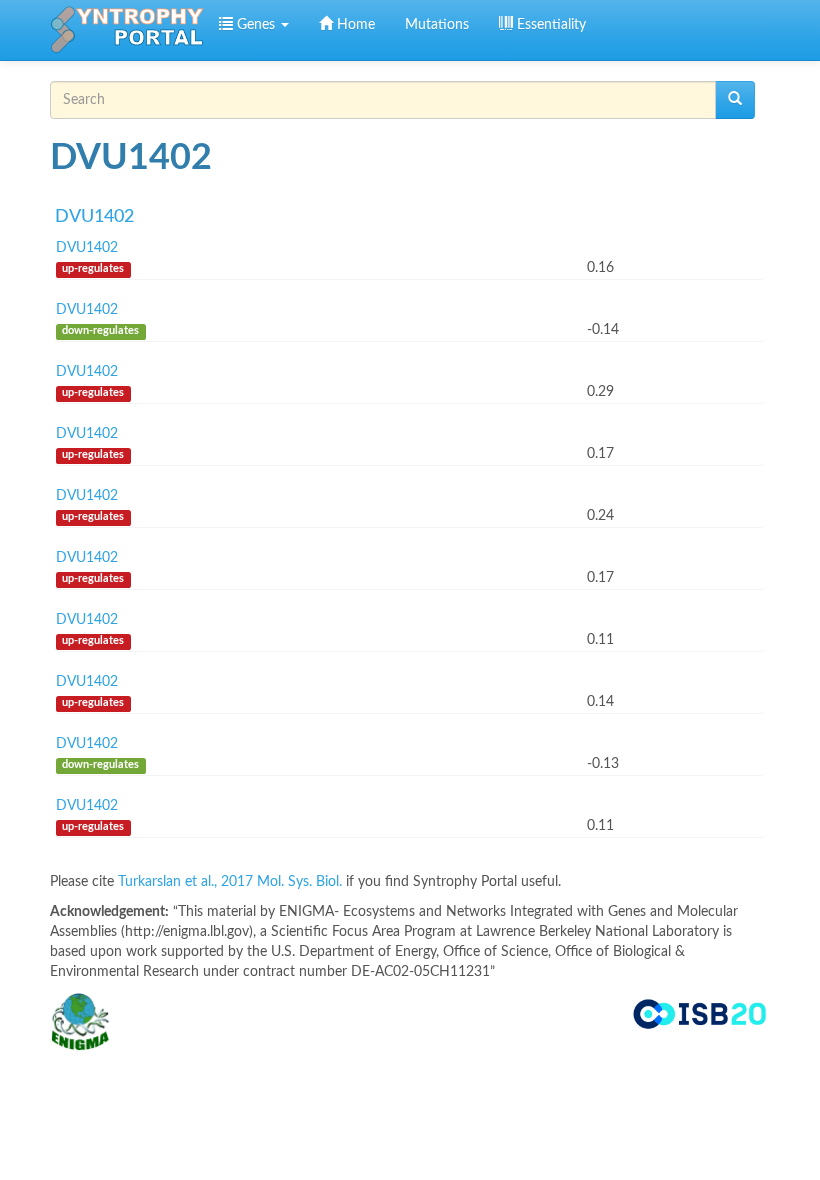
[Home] (127, 30)
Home (354, 25)
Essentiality (549, 25)
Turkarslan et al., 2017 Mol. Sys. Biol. (232, 882)
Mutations (437, 25)
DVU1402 (94, 217)
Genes (256, 25)
